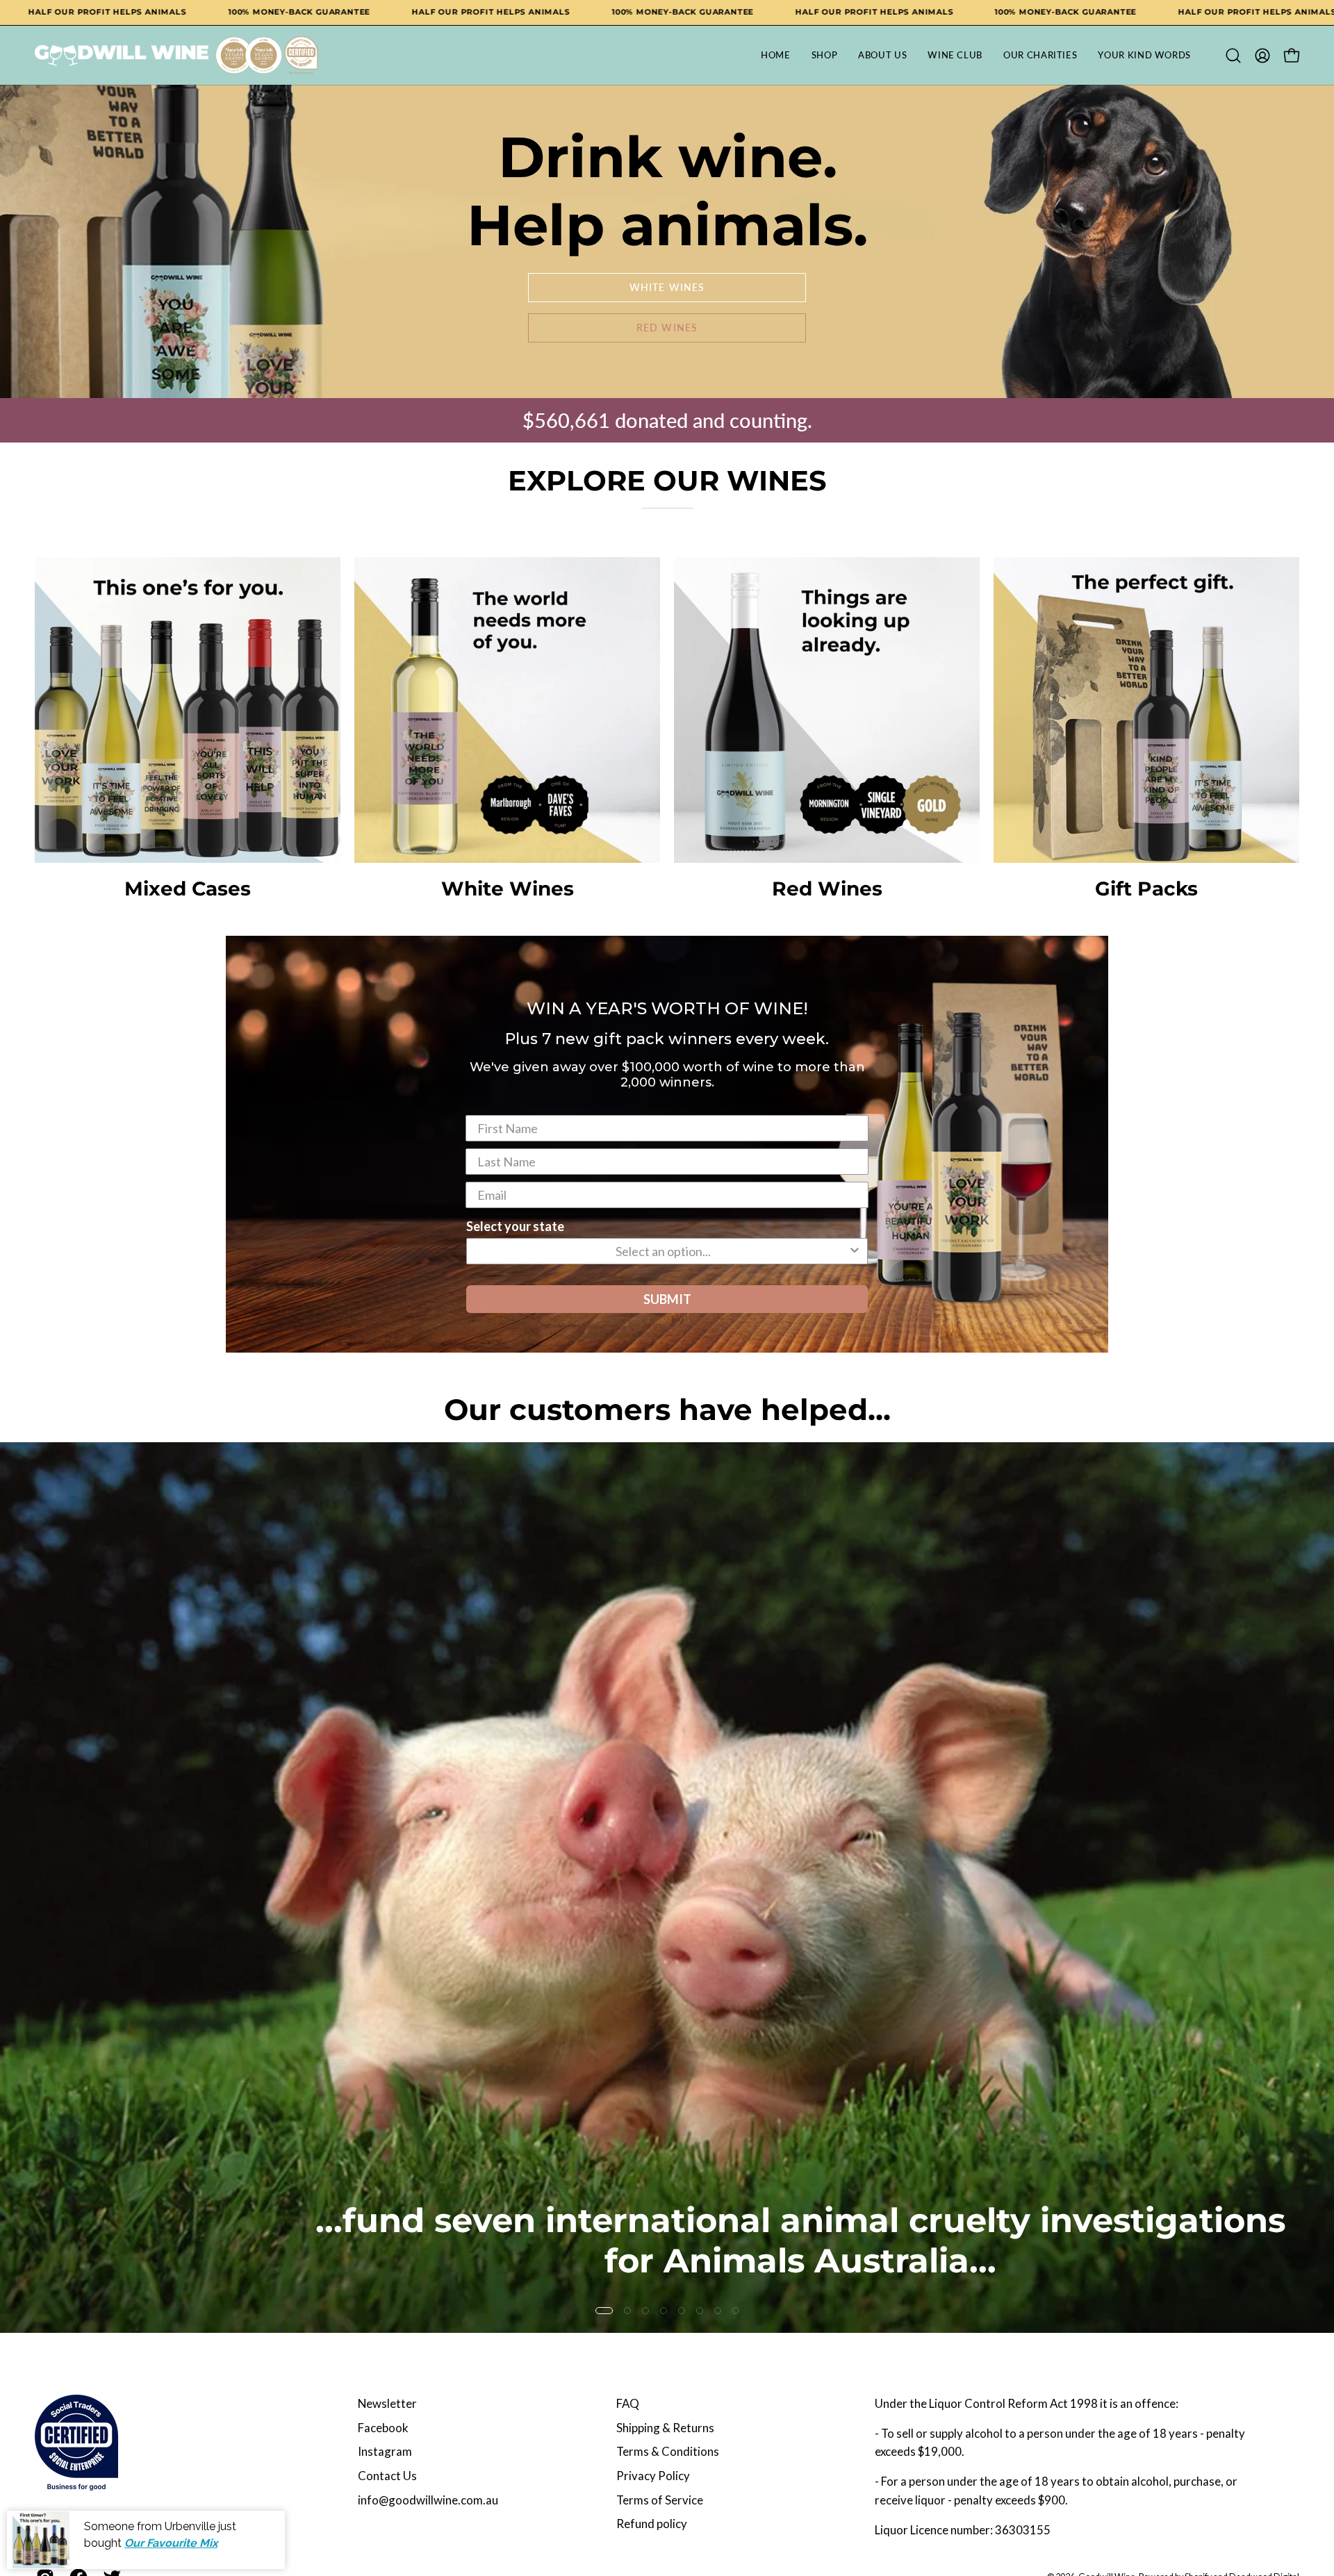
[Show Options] (855, 1251)
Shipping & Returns (665, 2428)
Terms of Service (660, 2500)
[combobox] (663, 1251)
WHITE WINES (667, 287)
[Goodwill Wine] (122, 56)
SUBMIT (667, 1299)
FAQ (628, 2403)
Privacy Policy (653, 2476)
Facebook (383, 2428)
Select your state (515, 1226)
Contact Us (387, 2476)
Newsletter (387, 2403)
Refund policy (652, 2524)
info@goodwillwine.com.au (428, 2500)
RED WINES (667, 328)
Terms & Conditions (668, 2451)
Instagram (385, 2451)
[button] (1233, 56)
